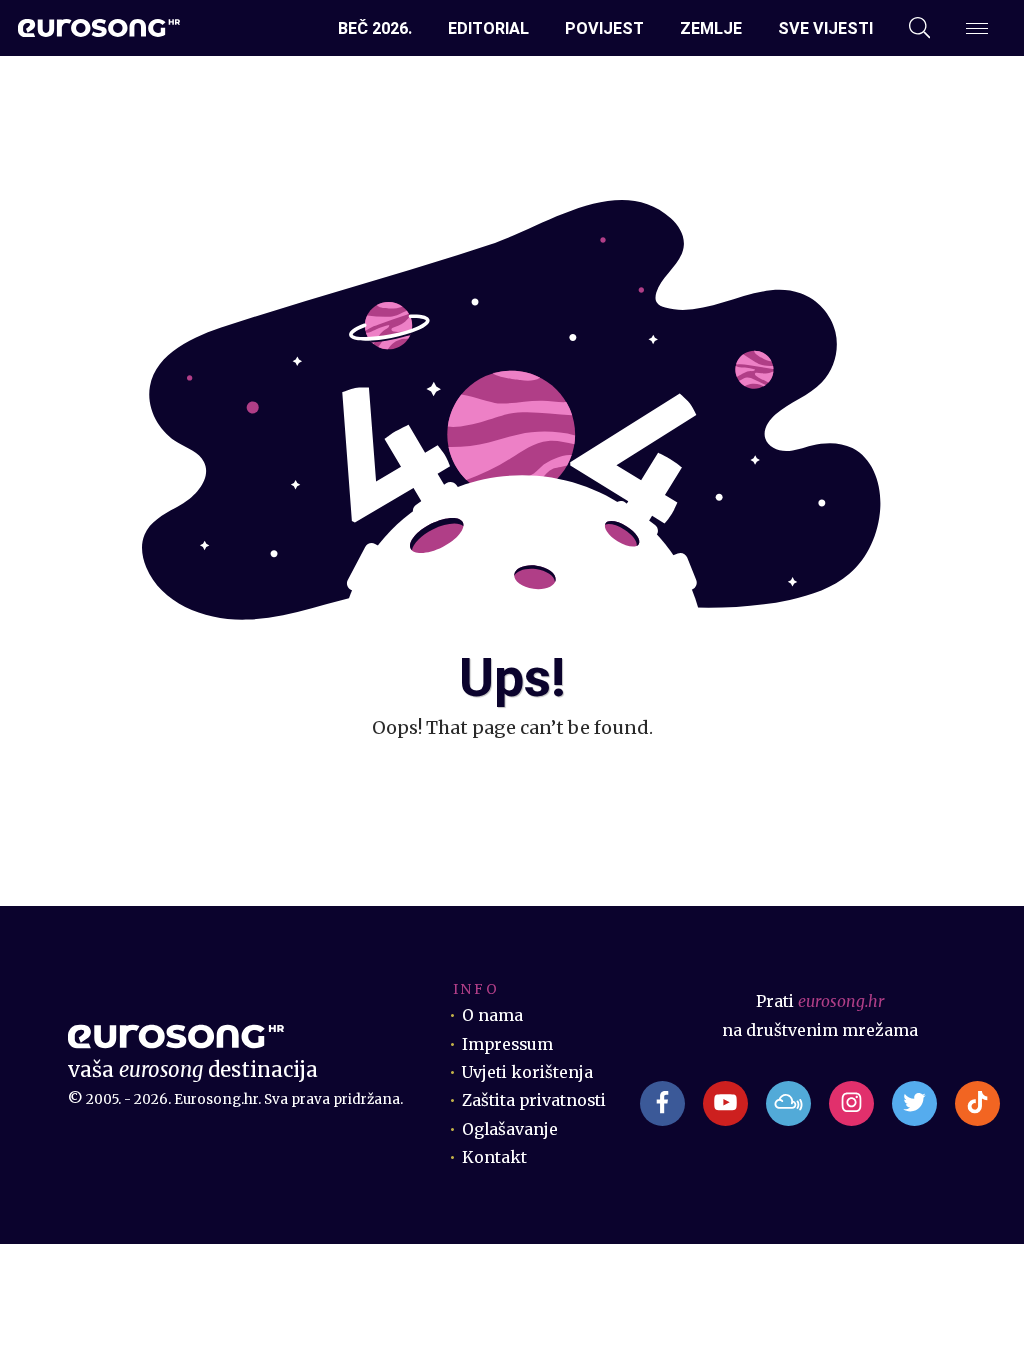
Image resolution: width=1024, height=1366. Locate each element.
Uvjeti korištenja (527, 1072)
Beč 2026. (375, 28)
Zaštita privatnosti (534, 1100)
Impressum (507, 1044)
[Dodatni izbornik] (977, 28)
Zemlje (711, 28)
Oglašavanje (510, 1129)
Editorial (488, 28)
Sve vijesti (825, 28)
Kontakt (494, 1157)
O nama (492, 1015)
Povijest (604, 28)
